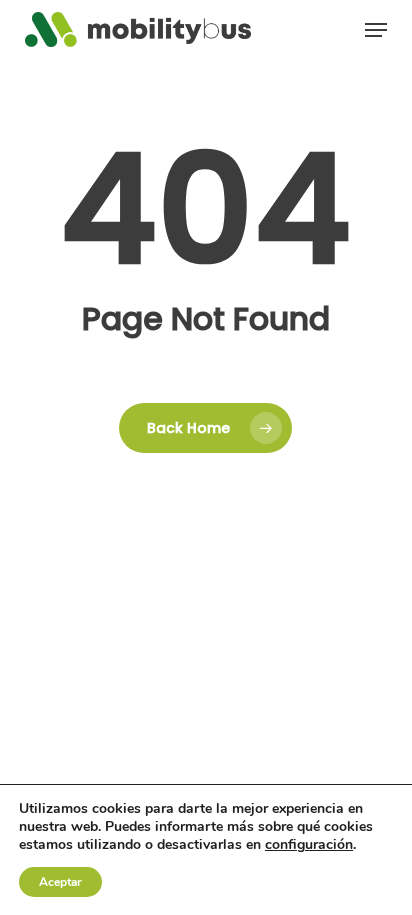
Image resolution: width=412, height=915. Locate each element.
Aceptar (60, 882)
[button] (376, 30)
